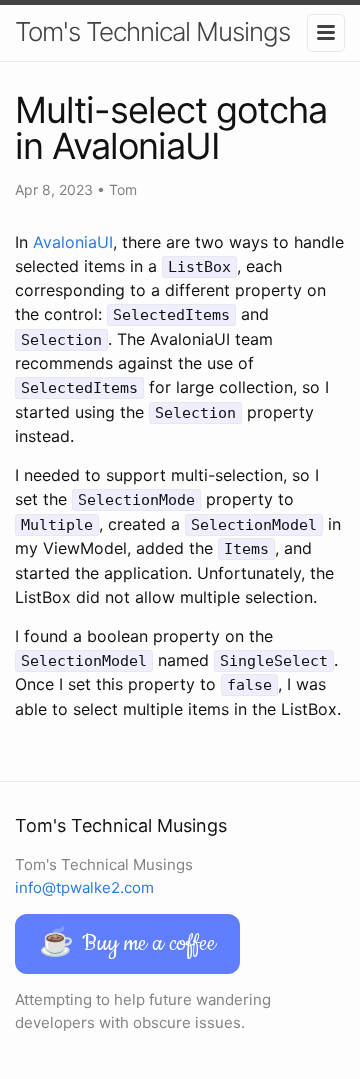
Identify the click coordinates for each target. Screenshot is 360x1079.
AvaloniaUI (73, 242)
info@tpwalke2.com (84, 887)
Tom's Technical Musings (152, 31)
